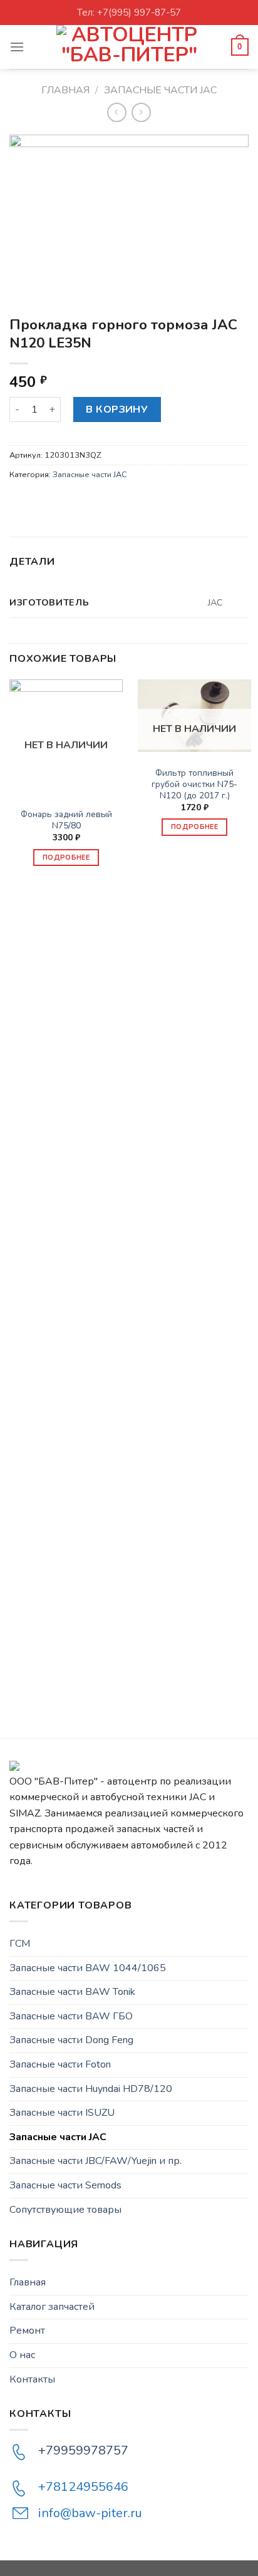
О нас (22, 2355)
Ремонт (27, 2331)
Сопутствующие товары (65, 2210)
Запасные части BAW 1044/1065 (88, 1968)
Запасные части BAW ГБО (71, 2016)
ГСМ (20, 1944)
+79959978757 (83, 2450)
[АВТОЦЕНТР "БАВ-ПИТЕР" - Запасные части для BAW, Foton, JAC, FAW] (129, 47)
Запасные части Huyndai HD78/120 (91, 2089)
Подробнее (66, 858)
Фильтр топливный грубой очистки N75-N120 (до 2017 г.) (194, 784)
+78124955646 (83, 2487)
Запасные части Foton (60, 2064)
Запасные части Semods (65, 2185)
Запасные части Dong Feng (71, 2040)
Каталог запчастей (52, 2307)
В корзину (117, 410)
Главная (65, 90)
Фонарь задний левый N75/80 (66, 820)
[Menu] (17, 47)
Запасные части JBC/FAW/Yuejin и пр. (95, 2161)
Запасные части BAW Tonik (72, 1992)
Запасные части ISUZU (62, 2113)
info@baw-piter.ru (90, 2513)
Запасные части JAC (160, 90)
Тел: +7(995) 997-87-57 (129, 13)
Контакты (32, 2379)
